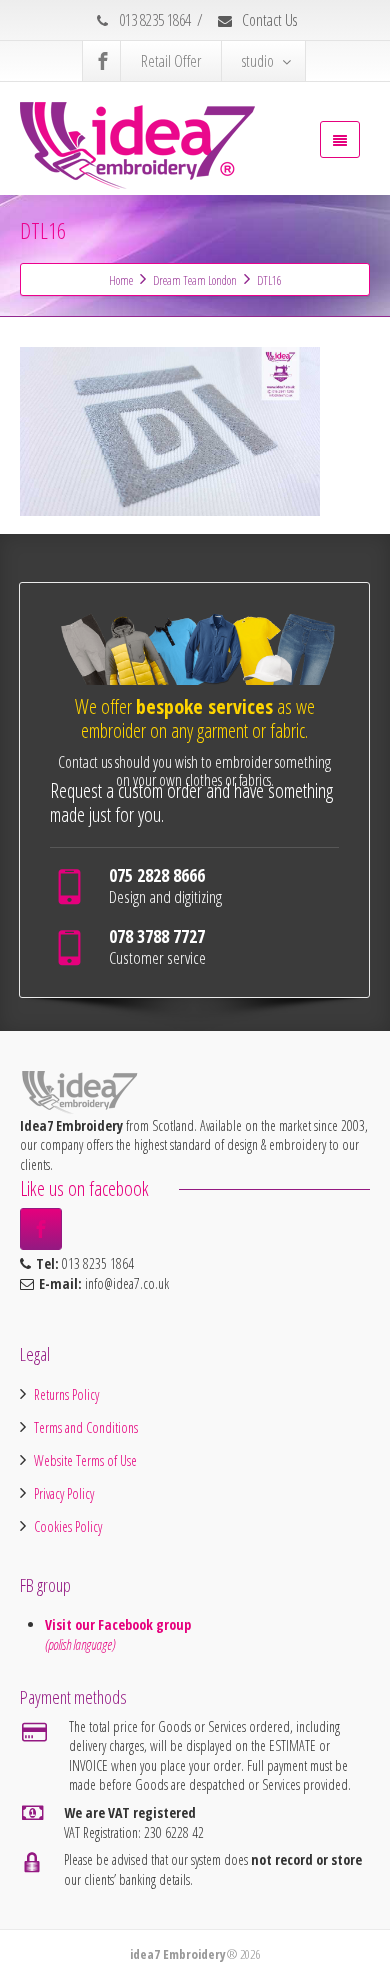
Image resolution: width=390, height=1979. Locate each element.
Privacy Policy (64, 1493)
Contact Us (268, 20)
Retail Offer (171, 61)
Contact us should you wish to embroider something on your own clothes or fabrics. (194, 771)
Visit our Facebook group (120, 1624)
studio (258, 61)
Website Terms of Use (85, 1460)
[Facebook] (103, 61)
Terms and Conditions (86, 1427)
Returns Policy (66, 1394)
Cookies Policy (68, 1526)
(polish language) (80, 1644)
